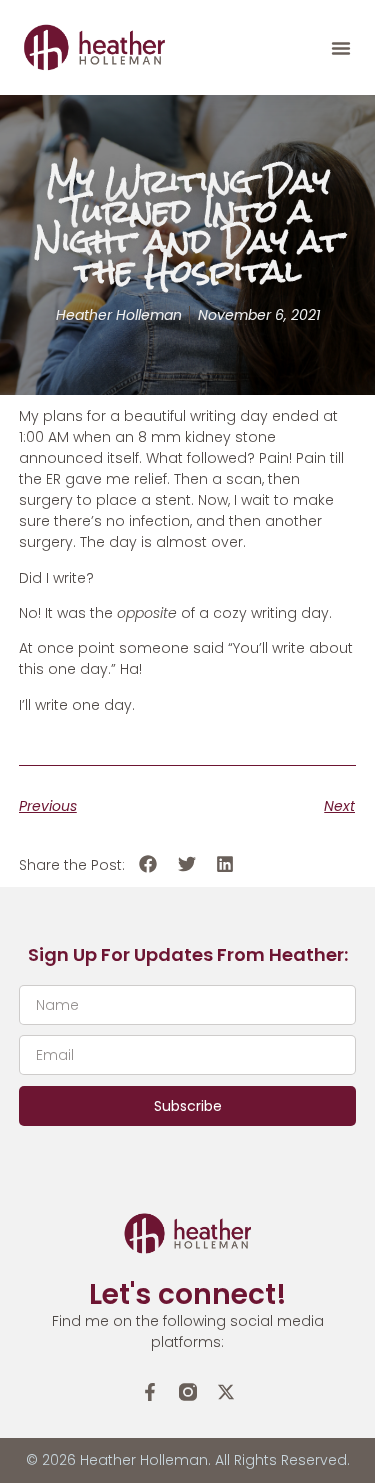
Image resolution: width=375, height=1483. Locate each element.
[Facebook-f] (150, 1392)
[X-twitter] (226, 1392)
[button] (341, 48)
